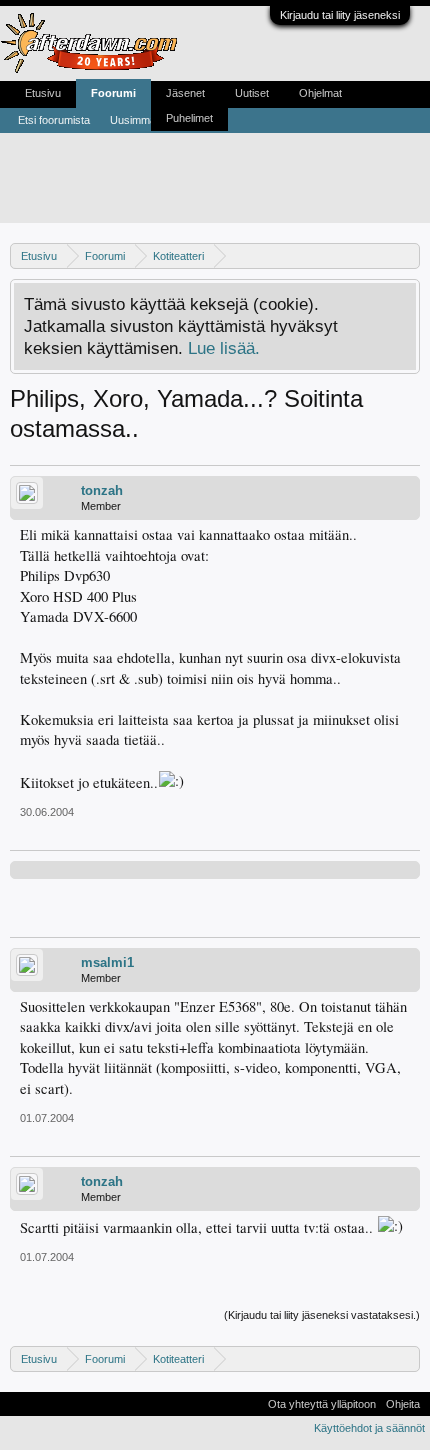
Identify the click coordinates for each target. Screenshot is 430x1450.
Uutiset (252, 93)
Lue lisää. (224, 348)
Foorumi (113, 93)
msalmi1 (107, 962)
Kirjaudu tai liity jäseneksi (340, 15)
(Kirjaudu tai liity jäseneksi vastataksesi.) (322, 1315)
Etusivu (43, 93)
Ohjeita (403, 1404)
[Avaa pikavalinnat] (407, 255)
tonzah (102, 490)
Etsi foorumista (54, 120)
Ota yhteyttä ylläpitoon (322, 1404)
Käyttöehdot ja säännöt (369, 1428)
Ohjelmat (320, 93)
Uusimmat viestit (150, 120)
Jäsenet (185, 93)
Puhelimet (189, 118)
